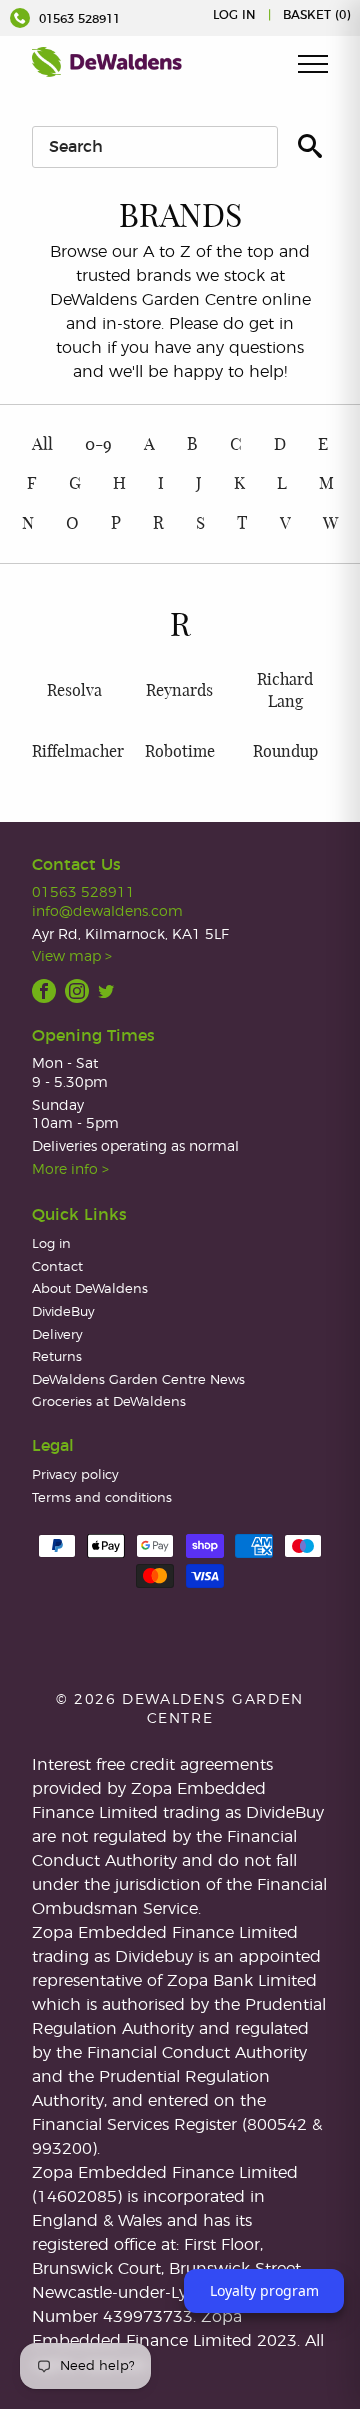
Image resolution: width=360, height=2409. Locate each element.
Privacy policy (75, 1475)
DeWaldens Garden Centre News (138, 1380)
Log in (234, 15)
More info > (70, 1169)
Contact (57, 1267)
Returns (57, 1357)
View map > (72, 956)
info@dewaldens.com (107, 911)
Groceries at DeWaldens (109, 1402)
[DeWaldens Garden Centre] (107, 62)
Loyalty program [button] (264, 2290)
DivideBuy (63, 1312)
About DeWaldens (90, 1289)
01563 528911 (77, 19)
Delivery (57, 1335)
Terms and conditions (102, 1498)
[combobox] (155, 147)
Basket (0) (316, 15)
